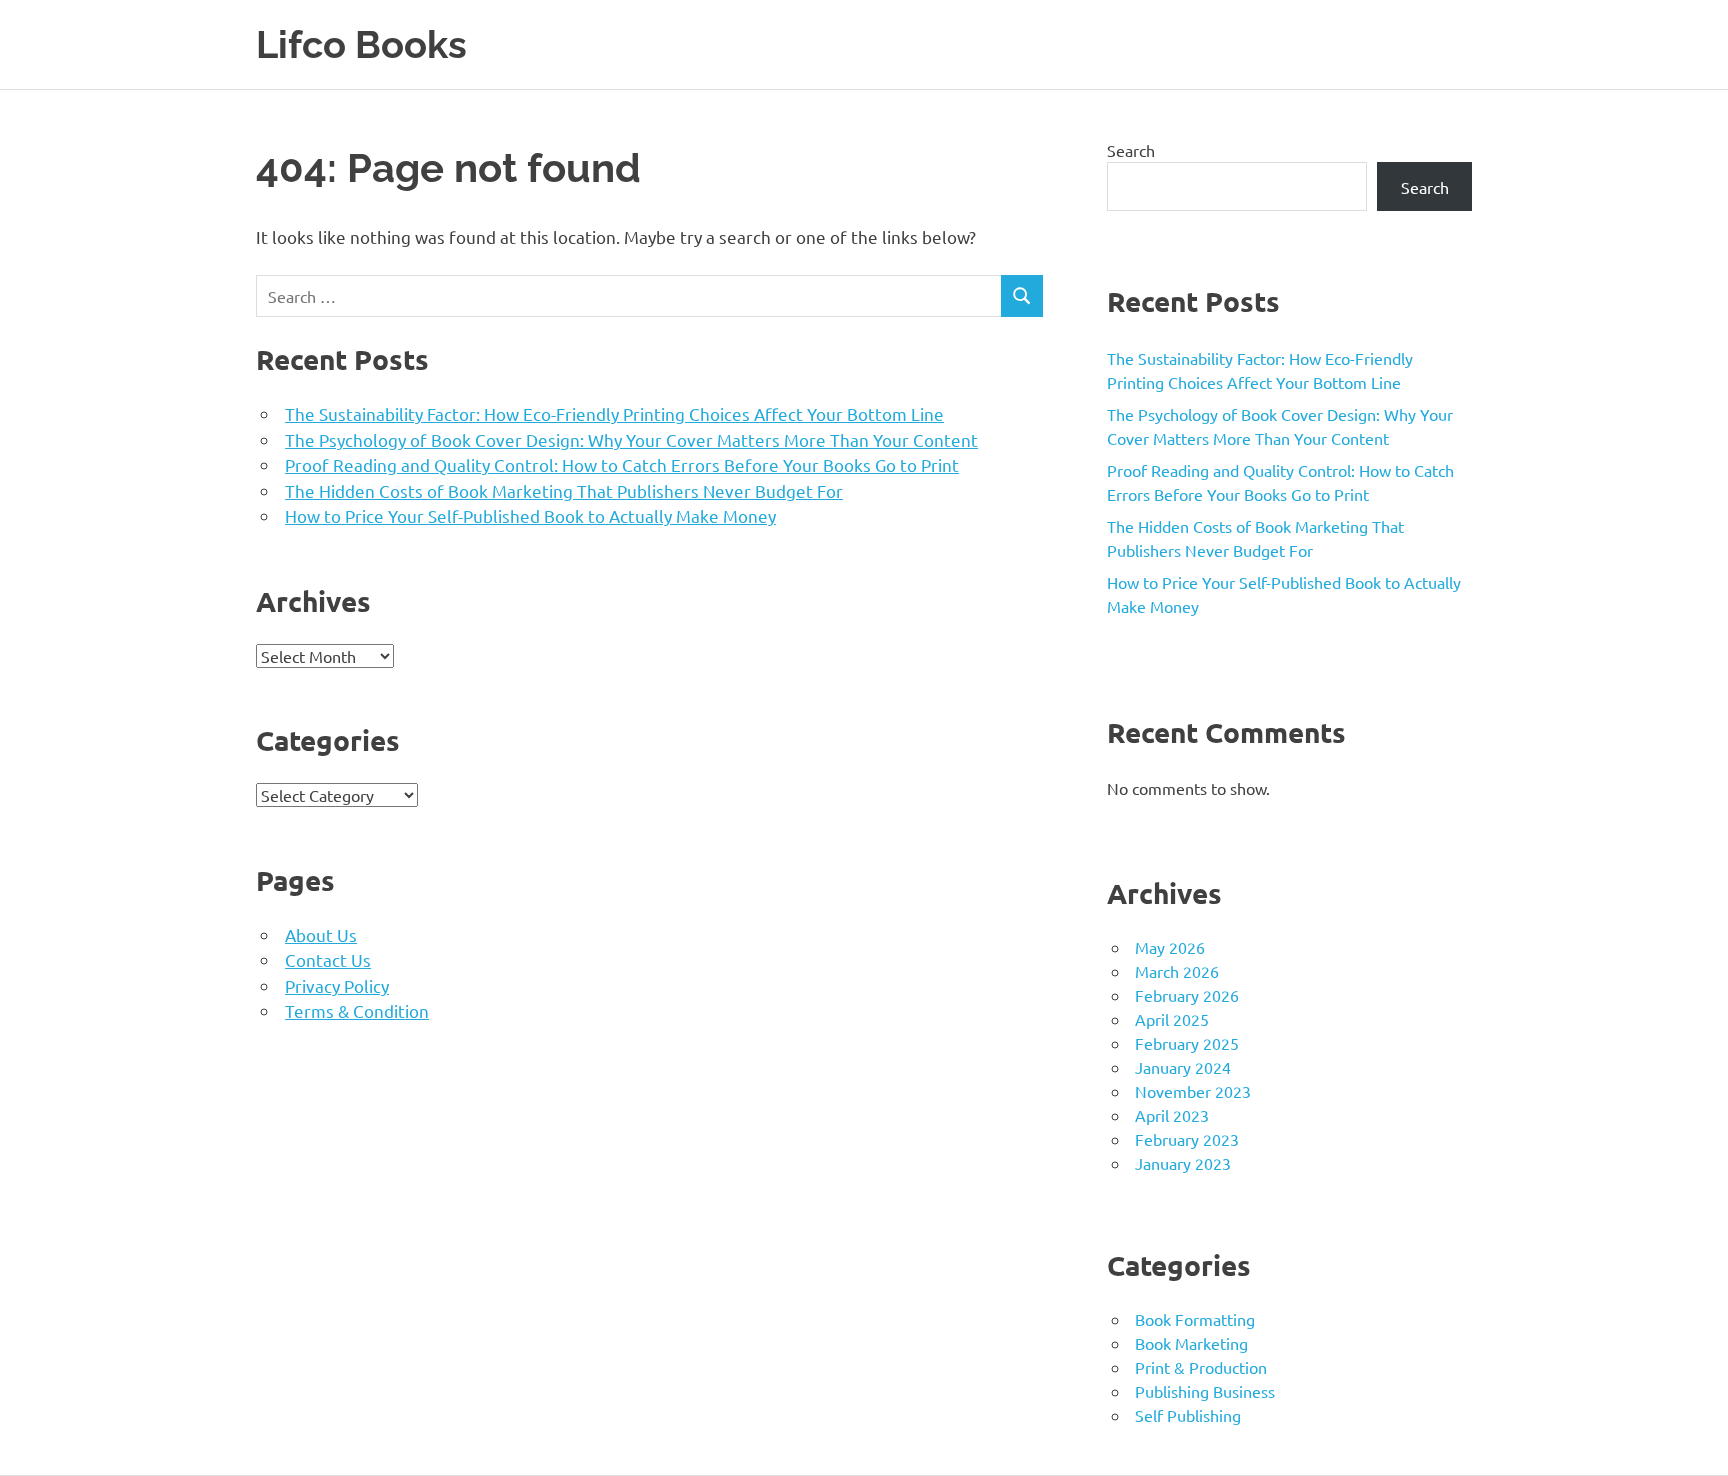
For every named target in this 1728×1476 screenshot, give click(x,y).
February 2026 (1187, 995)
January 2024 (1183, 1067)
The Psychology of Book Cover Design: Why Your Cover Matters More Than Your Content (631, 439)
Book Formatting (1195, 1319)
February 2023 (1187, 1139)
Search (1131, 150)
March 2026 (1177, 971)
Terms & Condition (357, 1010)
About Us (321, 934)
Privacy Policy (337, 985)
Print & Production (1201, 1367)
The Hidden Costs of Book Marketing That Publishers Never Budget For (564, 490)
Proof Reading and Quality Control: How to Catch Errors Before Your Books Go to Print (622, 464)
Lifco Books (361, 44)
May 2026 (1170, 947)
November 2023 (1193, 1091)
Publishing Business (1205, 1391)
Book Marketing (1191, 1343)
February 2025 (1187, 1043)
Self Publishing (1188, 1415)
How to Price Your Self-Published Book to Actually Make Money (530, 515)
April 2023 (1172, 1115)
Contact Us (328, 959)
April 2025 (1172, 1019)
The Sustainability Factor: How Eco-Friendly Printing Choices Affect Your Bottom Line (614, 413)
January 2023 (1183, 1163)
